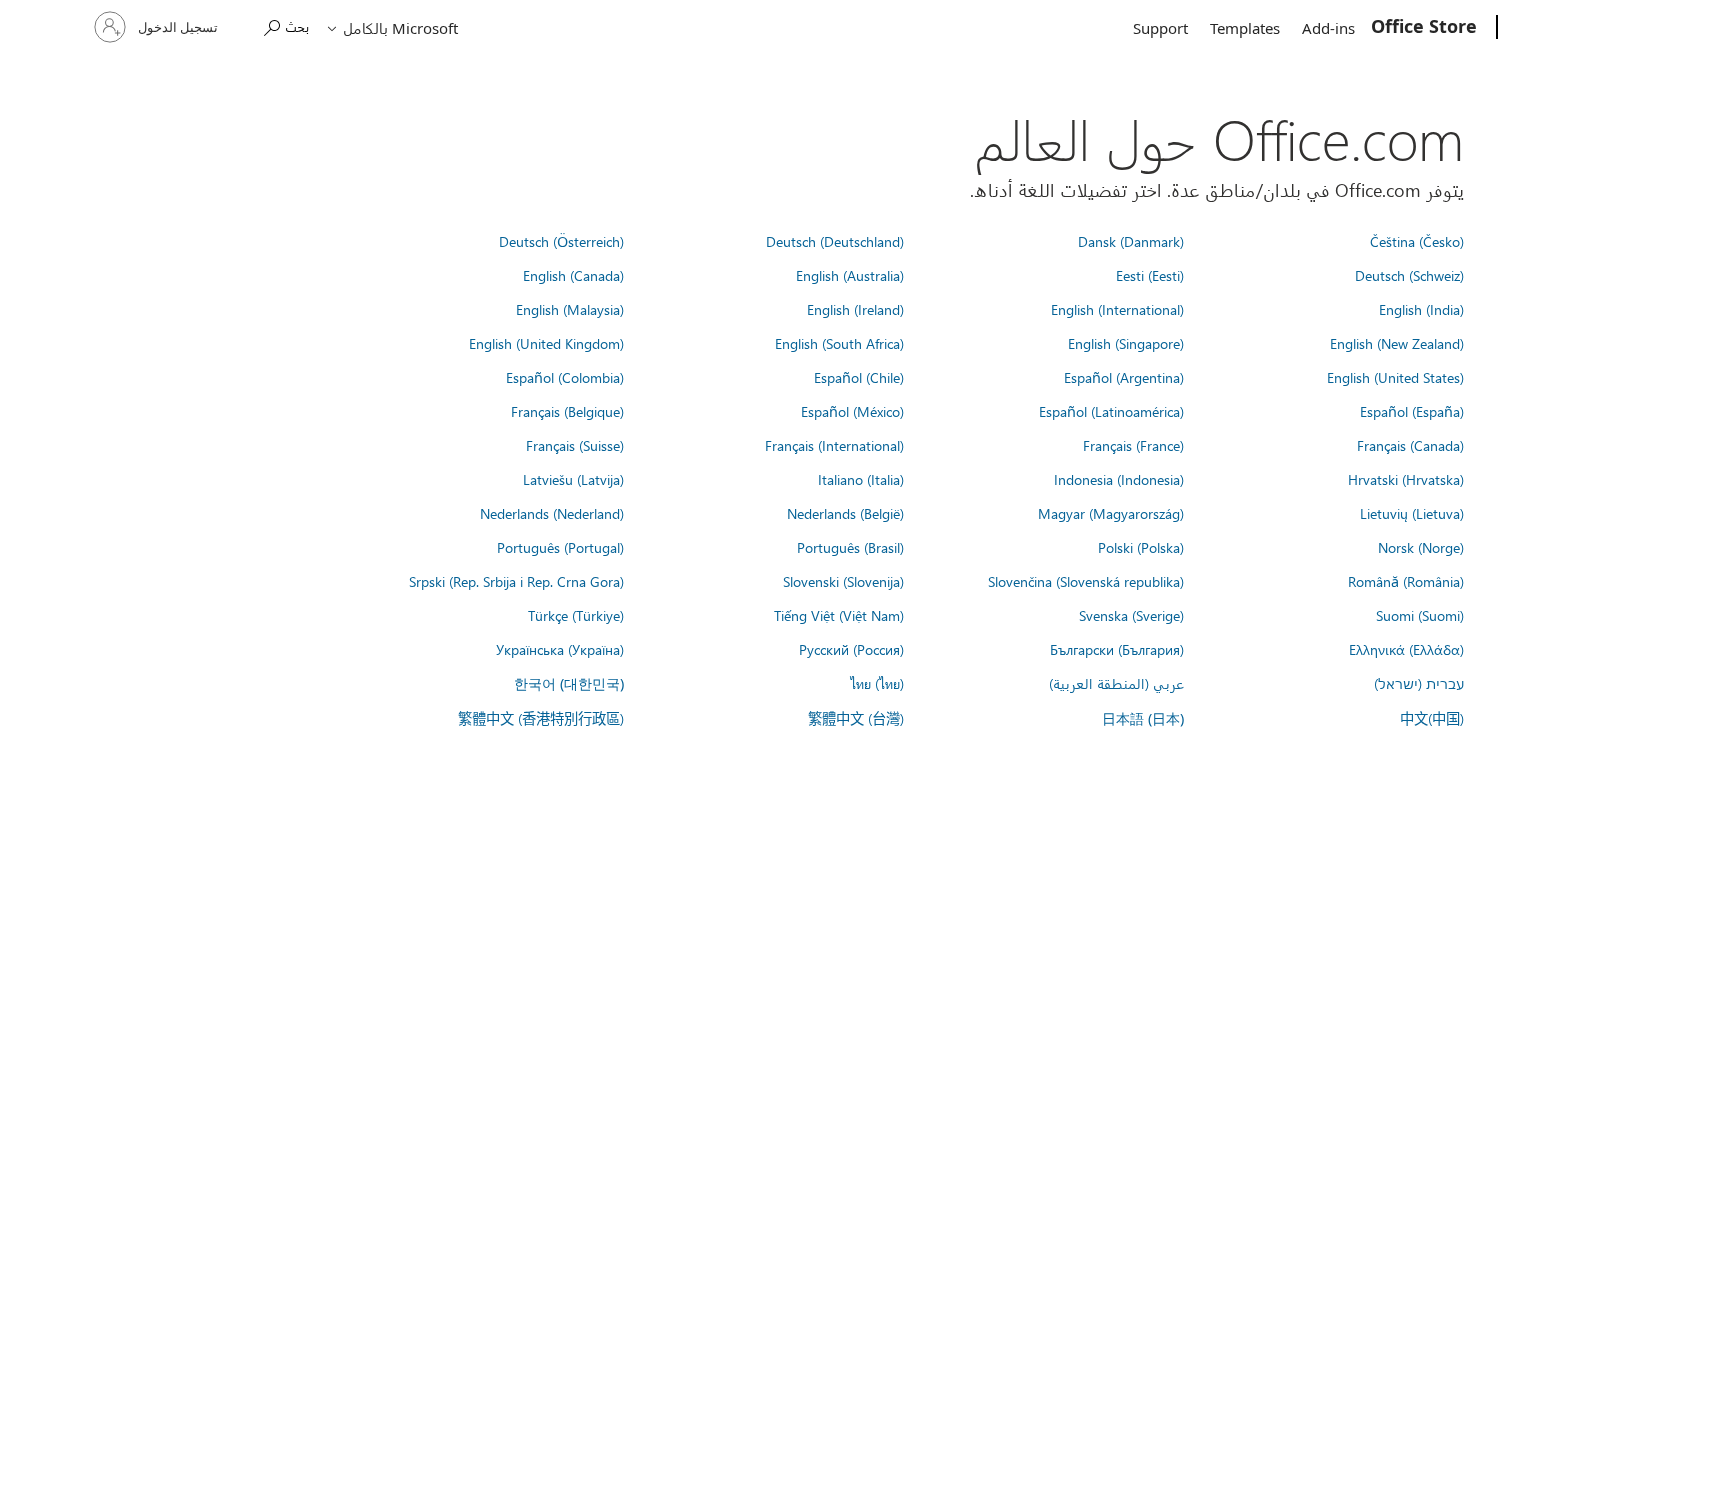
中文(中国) (1432, 718)
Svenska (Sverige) (1131, 615)
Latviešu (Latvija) (573, 479)
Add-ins (1328, 28)
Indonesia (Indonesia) (1119, 479)
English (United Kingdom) (546, 343)
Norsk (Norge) (1421, 547)
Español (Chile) (859, 377)
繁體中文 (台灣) (856, 718)
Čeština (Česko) (1417, 241)
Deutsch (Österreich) (561, 241)
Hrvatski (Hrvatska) (1406, 479)
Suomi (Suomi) (1420, 615)
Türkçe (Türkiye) (576, 615)
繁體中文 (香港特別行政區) (541, 718)
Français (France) (1133, 445)
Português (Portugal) (560, 547)
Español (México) (852, 411)
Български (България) (1117, 649)
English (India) (1421, 309)
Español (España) (1412, 411)
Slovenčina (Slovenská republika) (1086, 581)
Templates (1245, 28)
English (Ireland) (855, 309)
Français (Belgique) (567, 411)
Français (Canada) (1410, 445)
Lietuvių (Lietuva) (1412, 513)
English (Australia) (850, 275)
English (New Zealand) (1397, 343)
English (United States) (1395, 377)
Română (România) (1406, 581)
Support (1160, 28)
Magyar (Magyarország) (1111, 513)
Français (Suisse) (575, 445)
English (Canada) (573, 275)
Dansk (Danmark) (1131, 241)
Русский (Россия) (851, 649)
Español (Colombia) (565, 377)
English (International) (1117, 309)
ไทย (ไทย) (877, 683)
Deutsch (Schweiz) (1409, 275)
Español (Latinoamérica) (1111, 411)
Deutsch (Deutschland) (835, 241)
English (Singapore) (1126, 343)
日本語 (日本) (1143, 718)
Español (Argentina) (1124, 377)
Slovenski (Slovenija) (843, 581)
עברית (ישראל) (1419, 683)
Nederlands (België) (845, 513)
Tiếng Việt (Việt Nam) (839, 615)
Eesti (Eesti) (1150, 275)
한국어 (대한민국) (569, 683)
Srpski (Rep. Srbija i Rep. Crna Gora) (516, 581)
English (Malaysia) (570, 309)
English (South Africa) (839, 343)
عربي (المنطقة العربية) (1116, 683)
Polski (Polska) (1141, 547)
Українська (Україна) (560, 649)
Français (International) (834, 445)
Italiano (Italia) (861, 479)
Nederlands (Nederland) (552, 513)
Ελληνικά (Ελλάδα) (1406, 649)
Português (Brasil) (850, 547)
